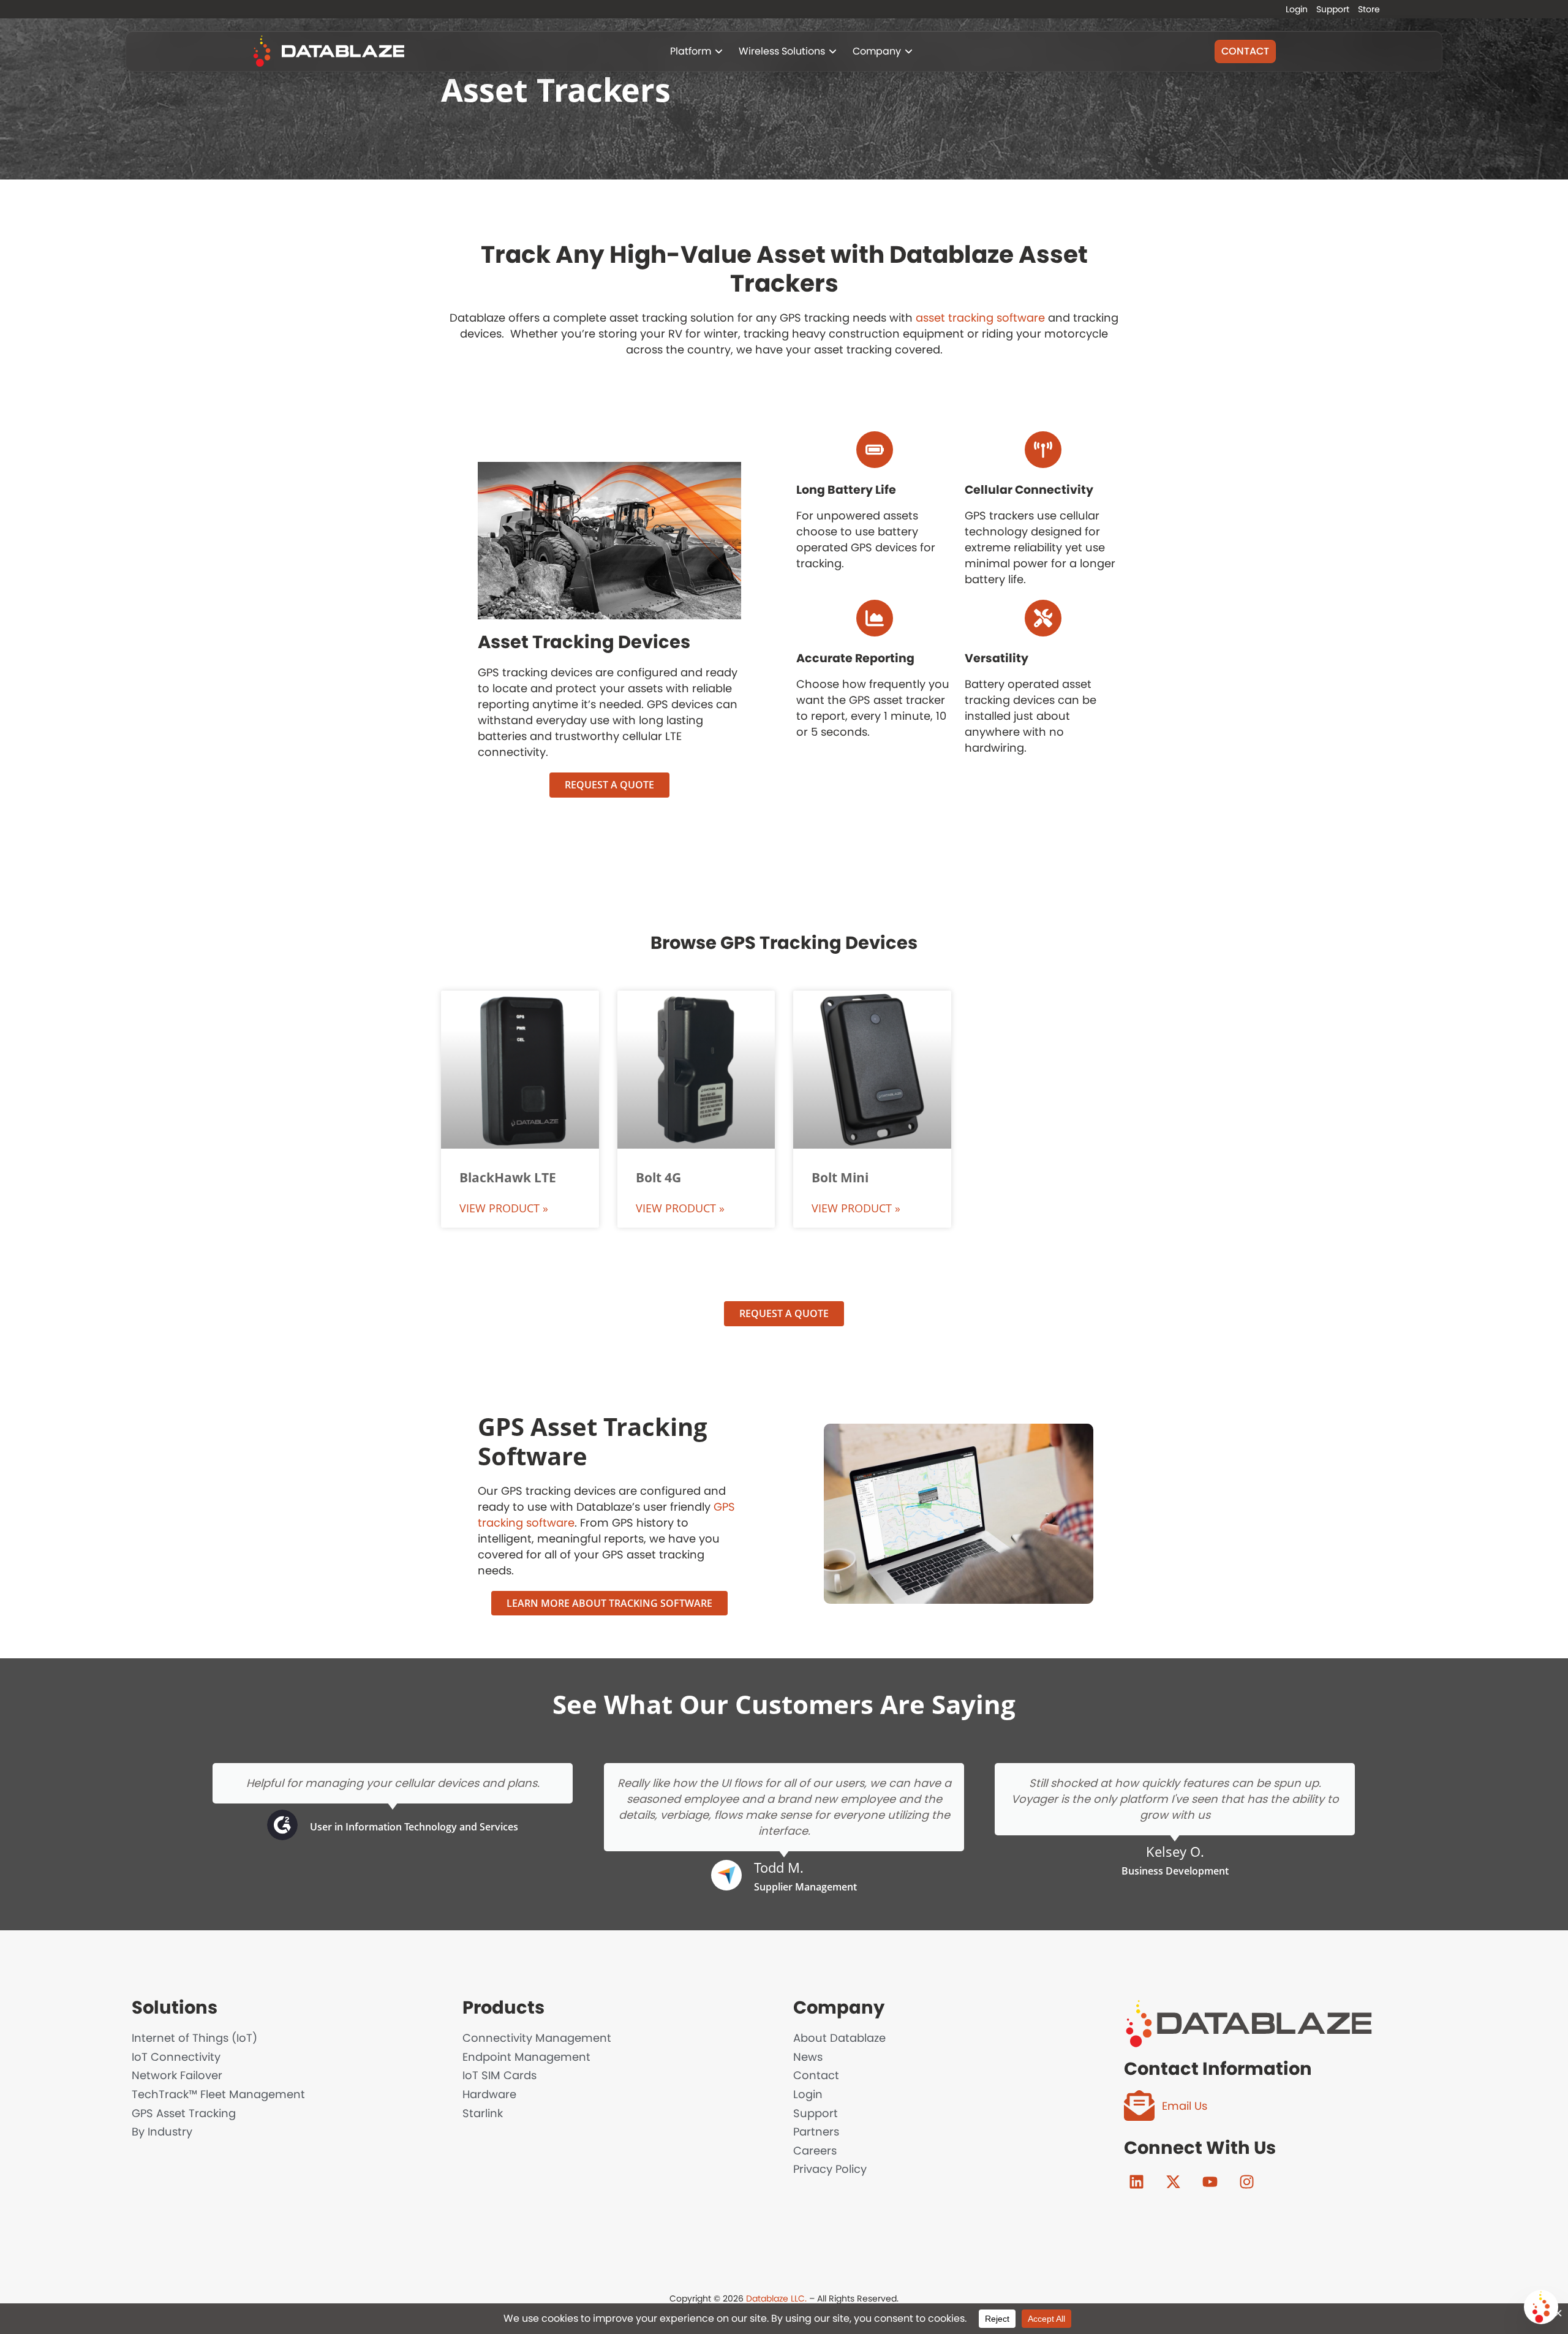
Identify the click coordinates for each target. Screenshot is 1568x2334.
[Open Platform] (719, 51)
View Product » (504, 1208)
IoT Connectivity (176, 2057)
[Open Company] (909, 51)
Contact (816, 2075)
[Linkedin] (1136, 2181)
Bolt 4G (658, 1177)
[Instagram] (1246, 2181)
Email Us (1185, 2106)
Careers (815, 2151)
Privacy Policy (830, 2169)
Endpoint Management (526, 2057)
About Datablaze (839, 2038)
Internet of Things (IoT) (194, 2038)
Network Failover (177, 2075)
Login (1297, 9)
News (808, 2057)
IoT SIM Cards (499, 2075)
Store (1369, 9)
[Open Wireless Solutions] (833, 51)
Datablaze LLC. (776, 2298)
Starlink (483, 2113)
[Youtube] (1210, 2181)
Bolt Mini (840, 1177)
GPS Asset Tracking (184, 2113)
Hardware (489, 2094)
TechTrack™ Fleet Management (218, 2094)
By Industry (162, 2132)
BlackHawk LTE (508, 1177)
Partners (816, 2132)
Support (1333, 9)
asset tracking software (980, 318)
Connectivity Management (537, 2038)
